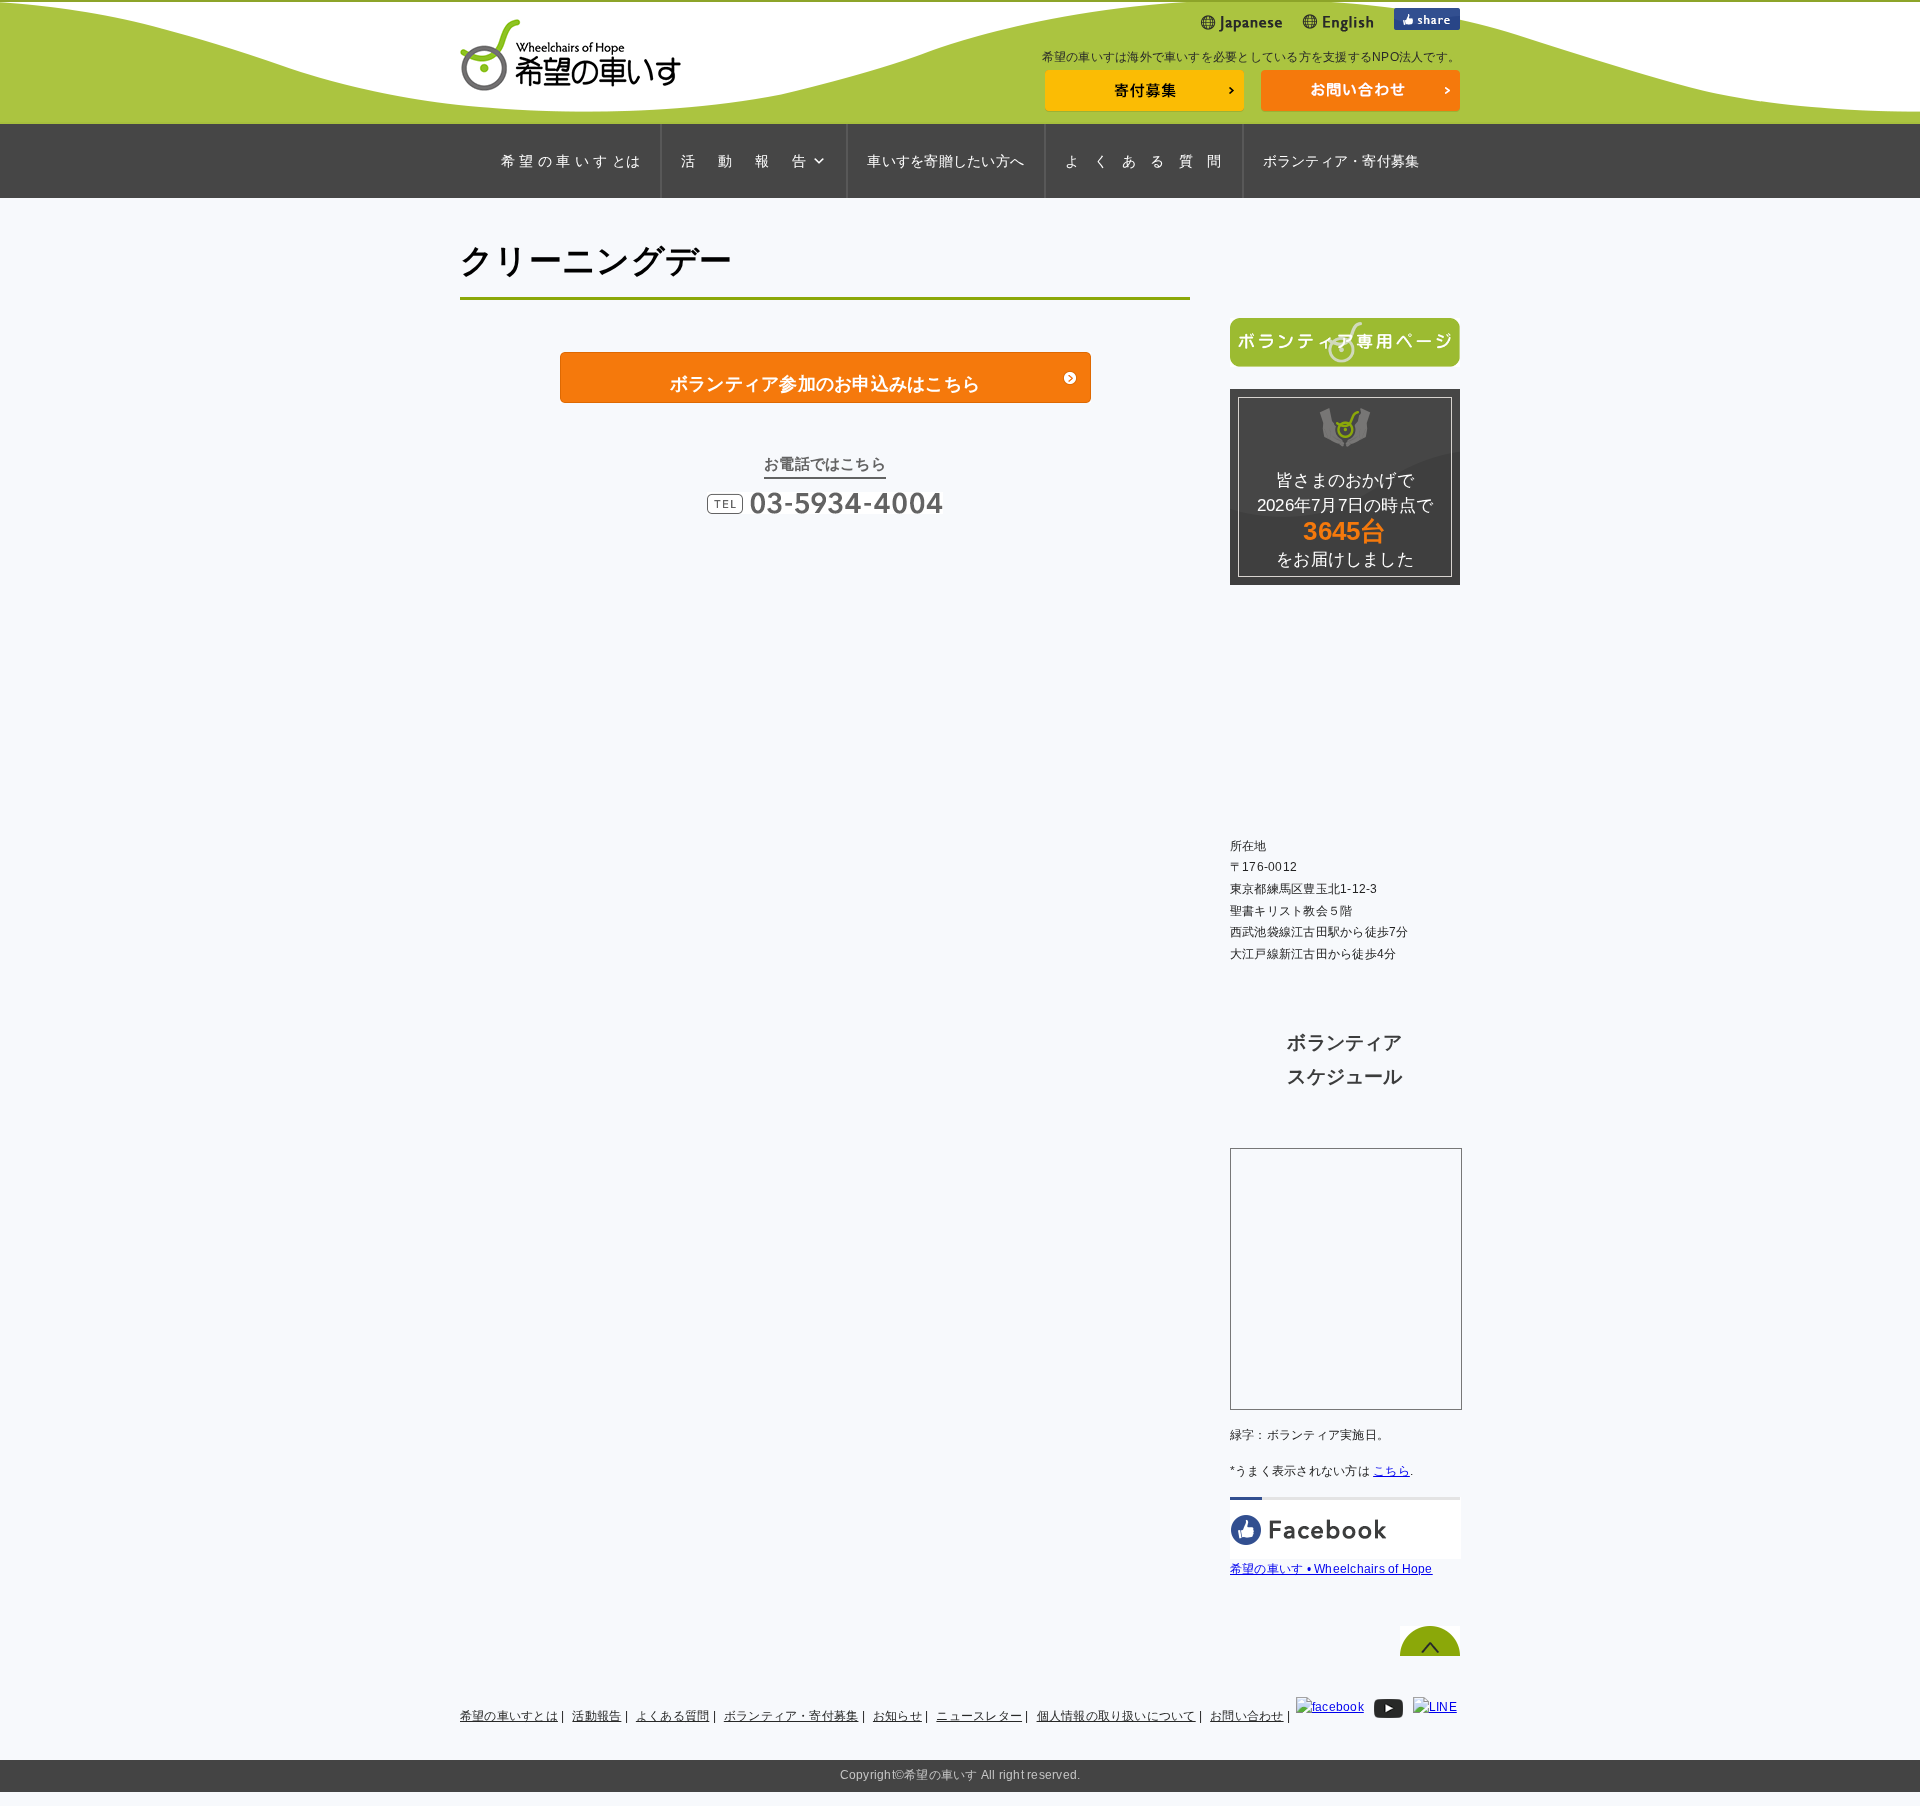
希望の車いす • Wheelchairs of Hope (1331, 1569)
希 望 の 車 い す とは (570, 161)
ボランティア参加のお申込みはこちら (825, 384)
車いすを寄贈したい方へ (945, 161)
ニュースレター (979, 1716)
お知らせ (897, 1716)
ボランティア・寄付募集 (1341, 161)
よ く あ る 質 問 (1143, 161)
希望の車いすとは (509, 1716)
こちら (1391, 1471)
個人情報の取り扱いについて (1116, 1716)
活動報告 (596, 1716)
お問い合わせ (1246, 1716)
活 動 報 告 (743, 161)
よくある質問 (672, 1716)
